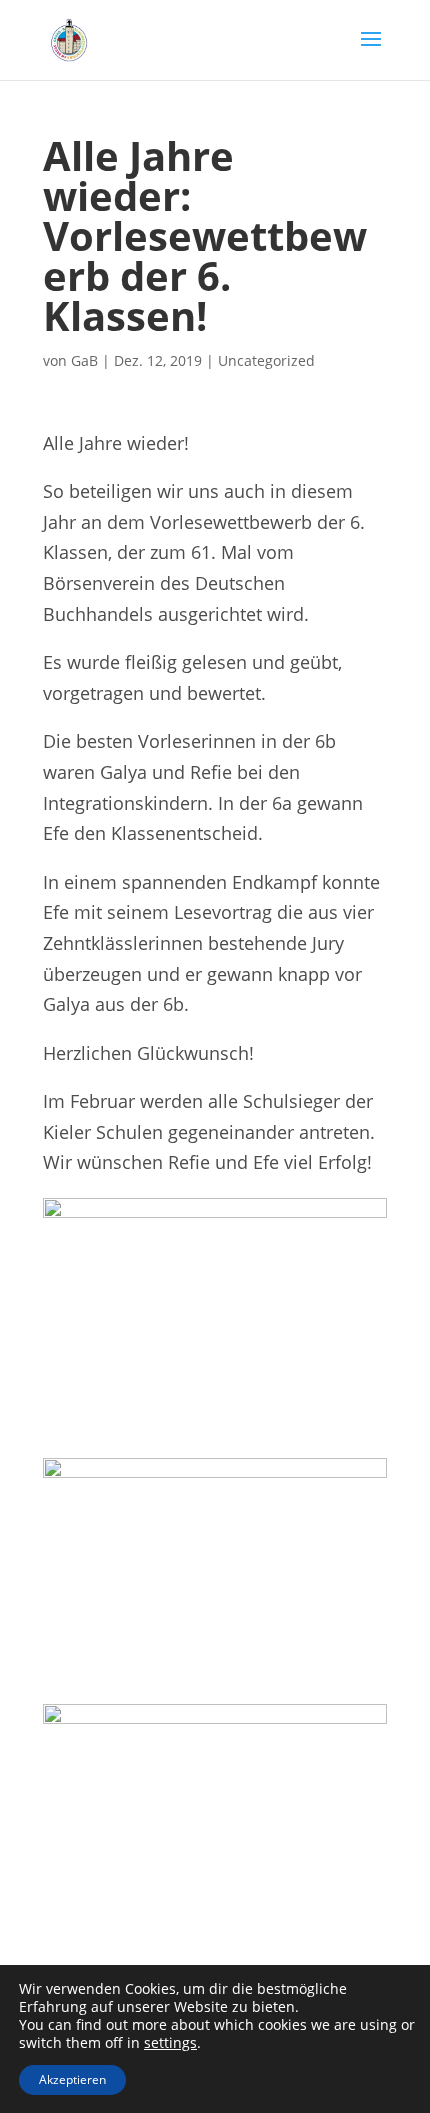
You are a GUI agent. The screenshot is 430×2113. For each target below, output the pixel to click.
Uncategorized (266, 360)
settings (170, 2043)
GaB (84, 360)
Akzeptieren (72, 2079)
